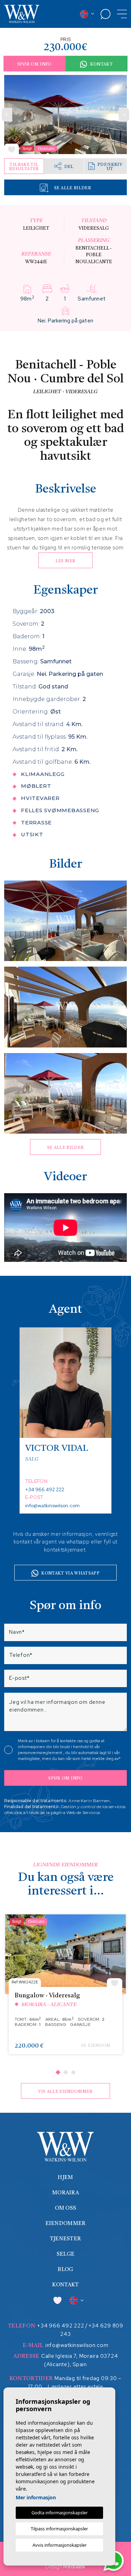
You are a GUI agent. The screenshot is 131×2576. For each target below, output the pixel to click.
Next (124, 115)
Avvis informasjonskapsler (60, 2545)
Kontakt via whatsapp (70, 1573)
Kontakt (101, 64)
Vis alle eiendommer (65, 2092)
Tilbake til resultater (24, 167)
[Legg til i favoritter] (12, 149)
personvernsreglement (41, 1753)
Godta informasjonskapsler (60, 2513)
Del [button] (69, 167)
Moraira (65, 2193)
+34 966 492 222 (45, 1489)
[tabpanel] (65, 1988)
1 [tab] (58, 2072)
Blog (65, 2270)
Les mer (65, 561)
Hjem (65, 2178)
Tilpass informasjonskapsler (59, 2529)
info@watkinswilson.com (52, 1506)
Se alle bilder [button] (66, 1148)
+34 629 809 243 (92, 2330)
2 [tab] (65, 2072)
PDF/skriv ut (110, 167)
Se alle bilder (73, 188)
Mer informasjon (36, 2497)
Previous (7, 115)
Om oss (66, 2208)
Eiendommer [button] (66, 2224)
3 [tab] (73, 2072)
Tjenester (66, 2239)
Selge (66, 2254)
